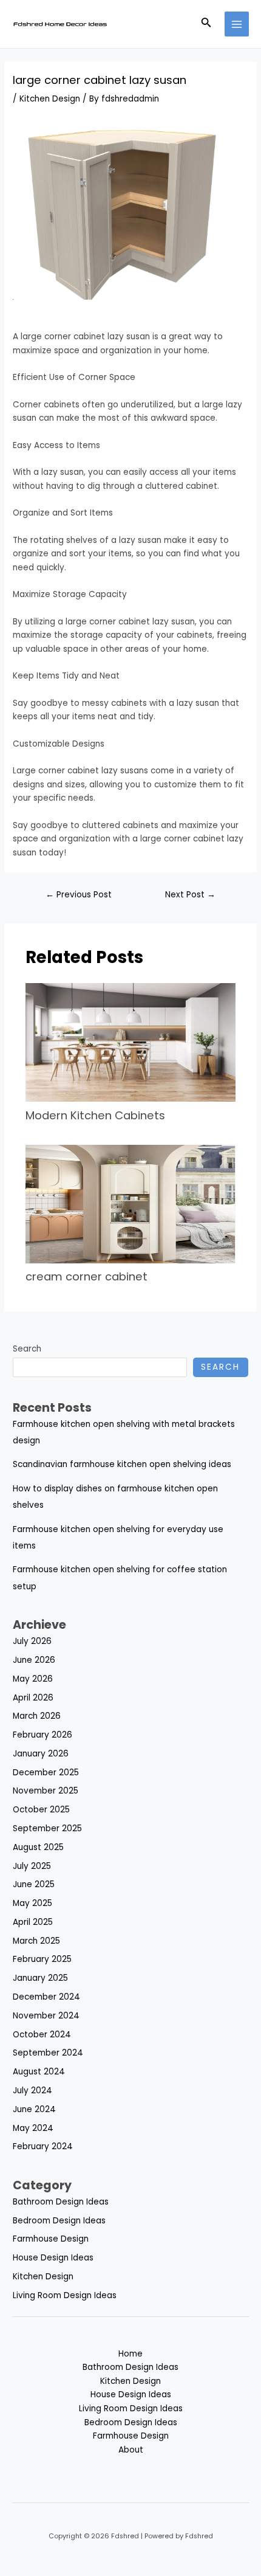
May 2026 (33, 1679)
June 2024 (34, 2109)
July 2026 (32, 1641)
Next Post (190, 895)
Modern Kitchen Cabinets (97, 1115)
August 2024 (39, 2072)
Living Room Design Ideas (65, 2295)
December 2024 (46, 1997)
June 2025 (34, 1884)
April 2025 (33, 1922)
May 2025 (32, 1903)
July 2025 (32, 1866)
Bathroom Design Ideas (61, 2202)
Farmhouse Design (51, 2239)
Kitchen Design (50, 99)
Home (130, 2354)
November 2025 (46, 1791)
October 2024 (42, 2035)
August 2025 (38, 1847)
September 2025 (47, 1828)
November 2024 (46, 2016)
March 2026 (37, 1716)
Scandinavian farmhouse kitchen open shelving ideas (122, 1464)
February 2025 (42, 1959)
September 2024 (48, 2053)
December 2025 (46, 1773)
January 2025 (40, 1978)
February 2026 (42, 1735)
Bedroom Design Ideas (59, 2221)
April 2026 (33, 1698)
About (131, 2450)
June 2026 (34, 1660)
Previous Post (79, 895)
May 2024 (33, 2128)
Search (27, 1349)
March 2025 (36, 1941)
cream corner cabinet (86, 1276)
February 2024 (43, 2146)
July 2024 (32, 2091)
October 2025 (41, 1810)
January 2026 (41, 1754)
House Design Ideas (53, 2258)
